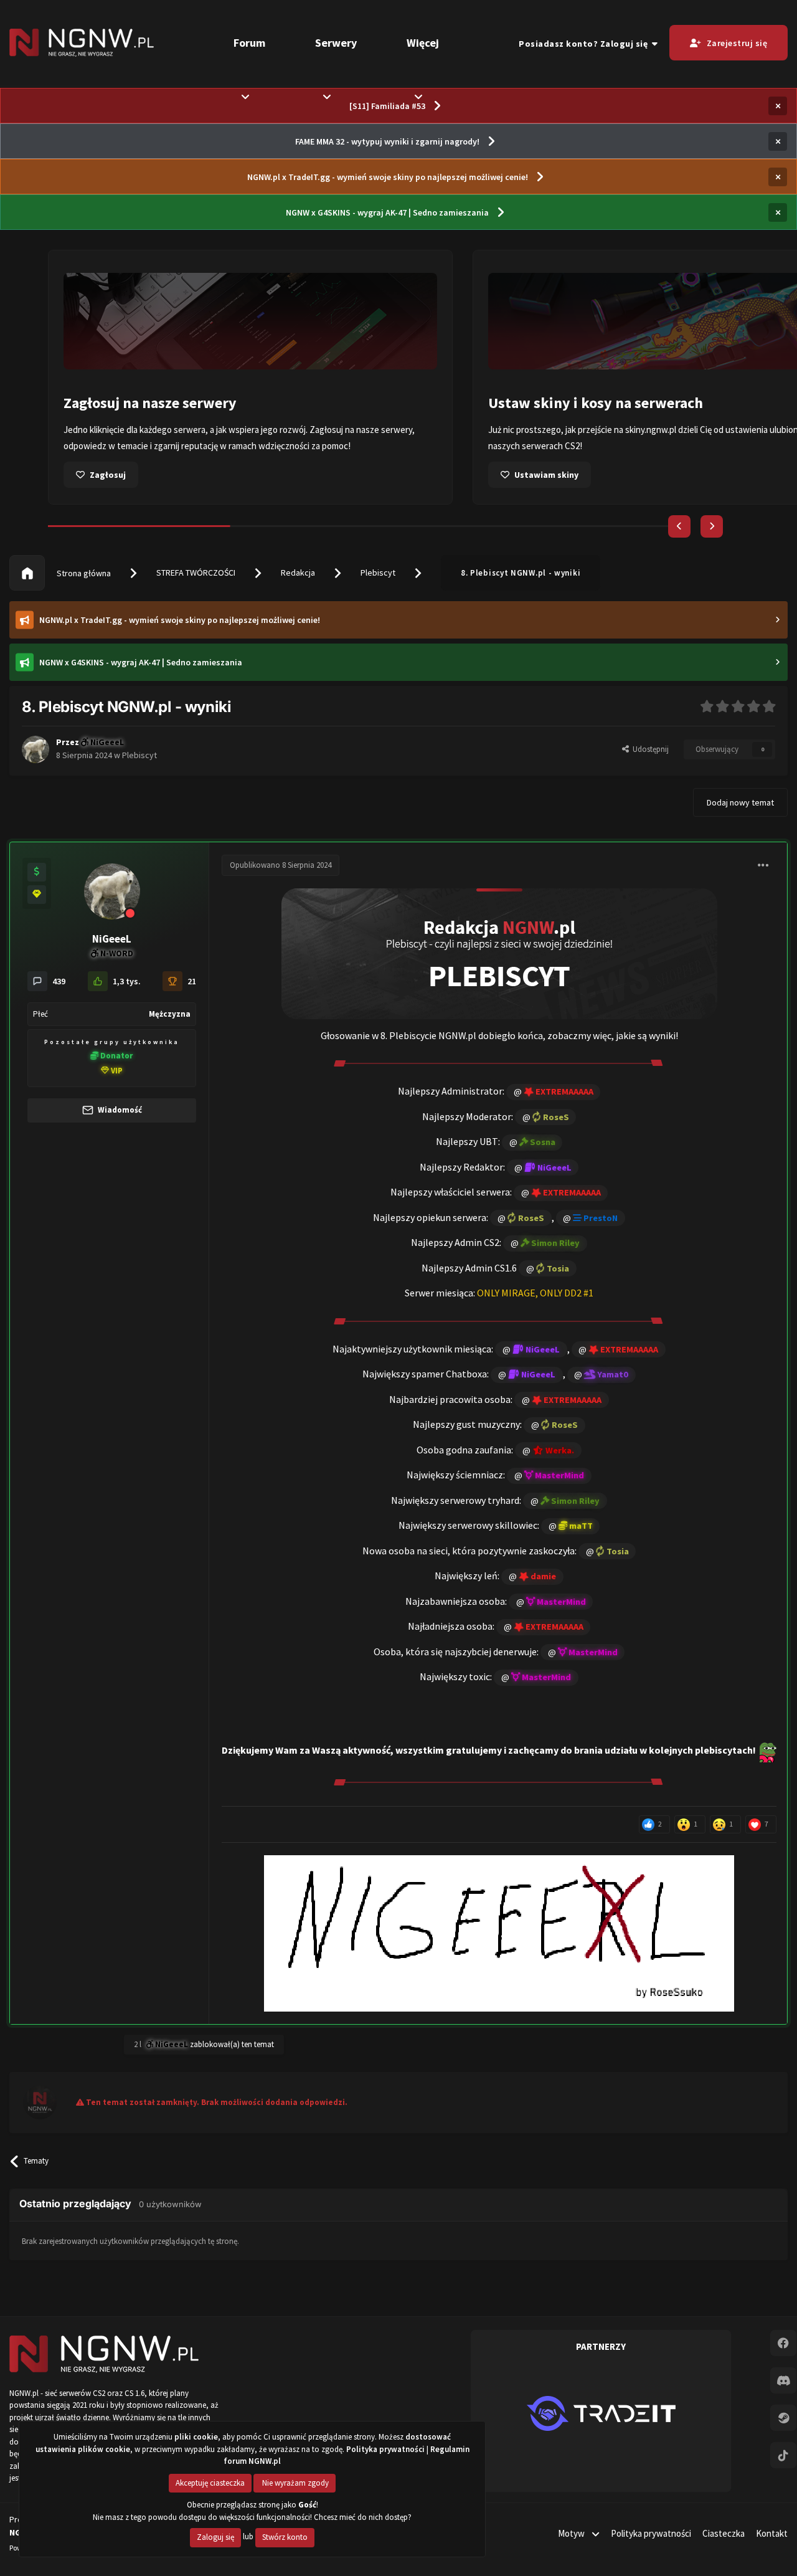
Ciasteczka (724, 2533)
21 (192, 981)
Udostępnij (649, 749)
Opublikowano (281, 865)
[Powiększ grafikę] (499, 953)
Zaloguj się (215, 2537)
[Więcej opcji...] (763, 865)
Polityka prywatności (651, 2533)
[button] (679, 526)
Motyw (572, 2533)
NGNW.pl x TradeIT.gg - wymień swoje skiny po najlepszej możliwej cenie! (388, 177)
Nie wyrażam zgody (295, 2483)
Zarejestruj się (737, 43)
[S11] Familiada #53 (387, 106)
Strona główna (83, 573)
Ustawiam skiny (122, 475)
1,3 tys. (127, 981)
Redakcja (298, 573)
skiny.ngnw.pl (226, 430)
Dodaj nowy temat (740, 802)
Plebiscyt (378, 573)
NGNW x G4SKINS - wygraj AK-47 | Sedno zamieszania (387, 212)
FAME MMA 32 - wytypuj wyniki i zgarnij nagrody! (387, 141)
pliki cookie (196, 2437)
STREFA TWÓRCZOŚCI (196, 573)
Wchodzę (532, 475)
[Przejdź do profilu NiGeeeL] (35, 749)
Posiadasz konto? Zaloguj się (585, 44)
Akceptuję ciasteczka (210, 2483)
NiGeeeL (112, 939)
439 (59, 981)
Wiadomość (119, 1110)
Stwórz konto (285, 2537)
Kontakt (772, 2533)
